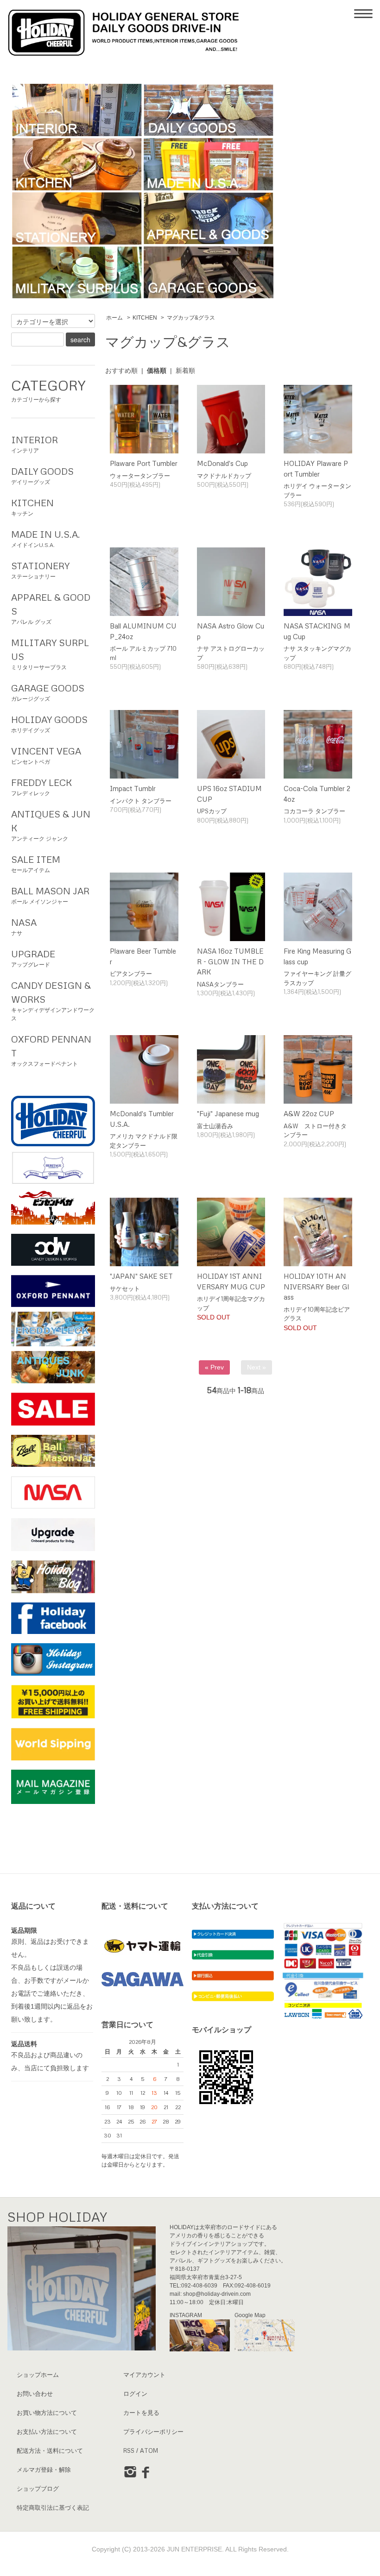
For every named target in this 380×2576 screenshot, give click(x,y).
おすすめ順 (121, 371)
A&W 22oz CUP (309, 1113)
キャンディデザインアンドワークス (53, 1001)
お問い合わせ (35, 2394)
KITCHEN (145, 318)
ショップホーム (38, 2375)
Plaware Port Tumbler (144, 463)
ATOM (149, 2450)
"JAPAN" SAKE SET (141, 1276)
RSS (129, 2450)
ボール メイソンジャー (50, 895)
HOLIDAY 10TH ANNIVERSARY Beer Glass (316, 1286)
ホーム (114, 318)
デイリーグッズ (42, 475)
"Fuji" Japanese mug (228, 1113)
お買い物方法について (47, 2413)
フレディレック (41, 787)
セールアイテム (36, 864)
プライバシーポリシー (153, 2431)
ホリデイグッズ (49, 724)
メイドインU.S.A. (46, 538)
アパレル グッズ (51, 608)
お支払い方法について (47, 2431)
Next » (256, 1367)
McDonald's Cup (222, 463)
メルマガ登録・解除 (44, 2469)
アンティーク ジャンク (51, 825)
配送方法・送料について (50, 2450)
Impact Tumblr (133, 788)
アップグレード (33, 958)
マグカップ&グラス (191, 318)
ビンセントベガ (46, 755)
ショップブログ (38, 2488)
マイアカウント (144, 2375)
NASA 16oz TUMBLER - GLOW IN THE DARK (230, 961)
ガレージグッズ (48, 692)
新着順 (185, 371)
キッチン (32, 507)
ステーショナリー (40, 570)
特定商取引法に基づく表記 (53, 2507)
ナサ (24, 927)
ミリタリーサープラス (50, 654)
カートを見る (141, 2413)
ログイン (135, 2394)
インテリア (35, 444)
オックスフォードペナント (51, 1050)
